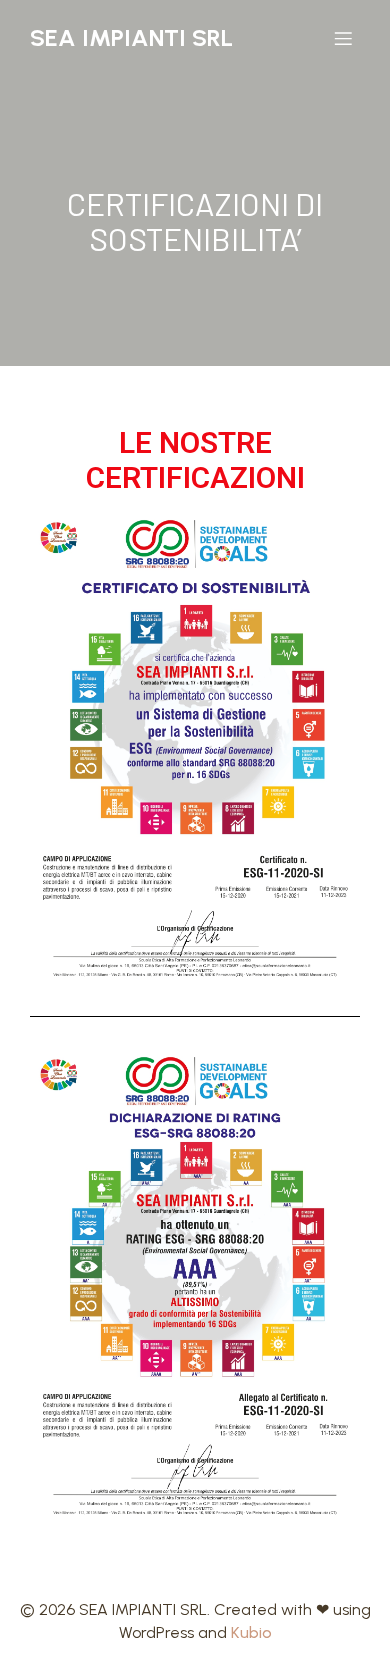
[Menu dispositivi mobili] (343, 38)
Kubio (251, 1632)
